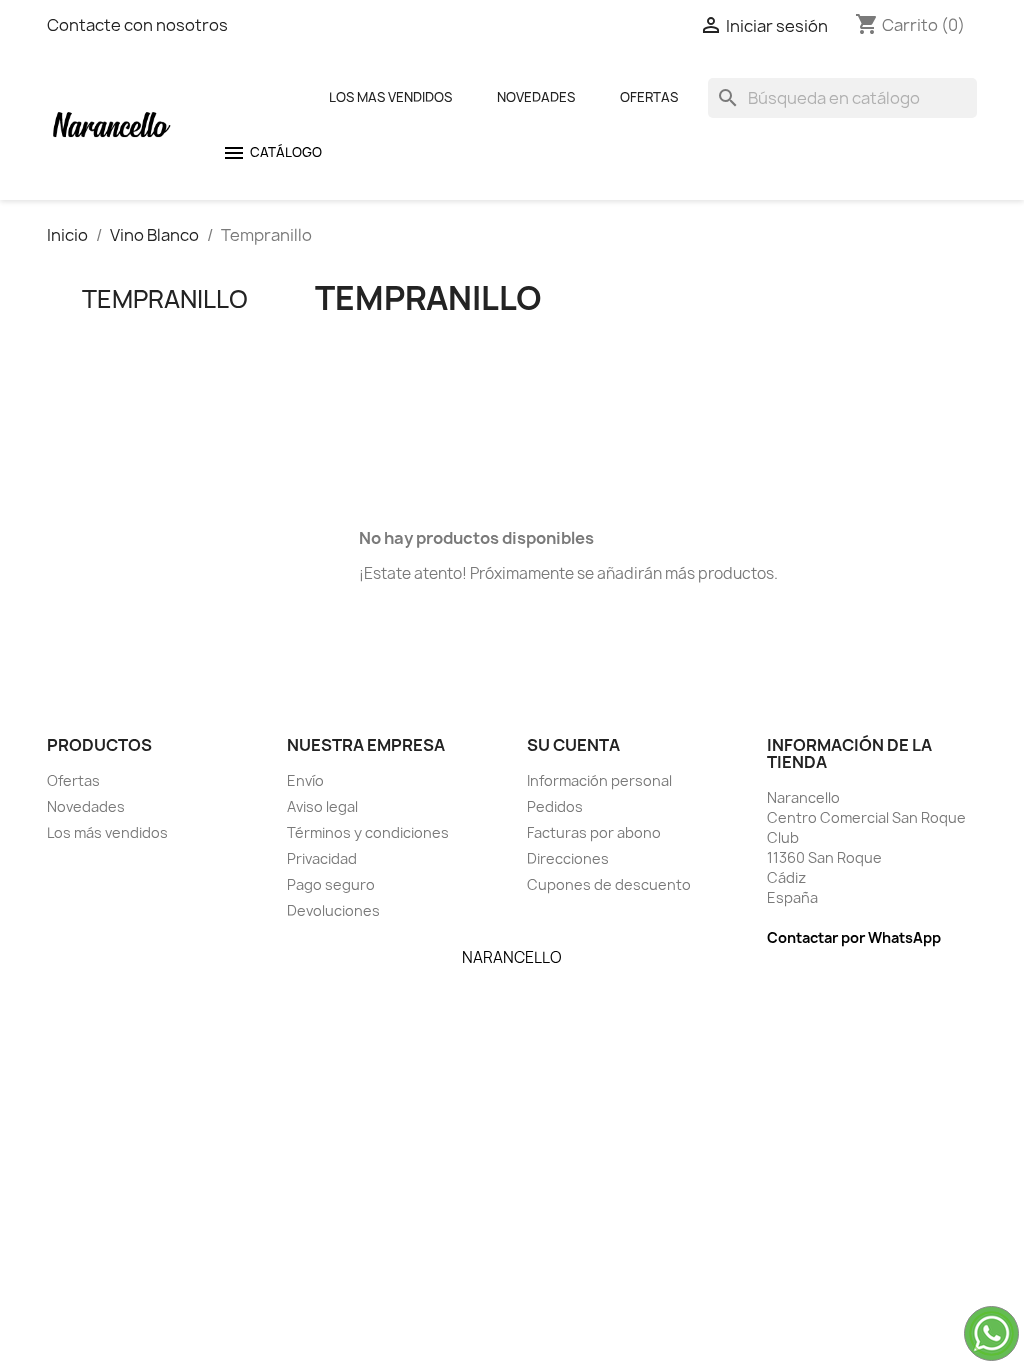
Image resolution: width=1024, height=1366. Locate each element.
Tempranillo (165, 299)
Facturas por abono (594, 832)
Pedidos (555, 806)
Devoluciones (333, 910)
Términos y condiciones (368, 832)
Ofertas (649, 97)
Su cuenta (573, 745)
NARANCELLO (512, 957)
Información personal (599, 780)
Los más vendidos (107, 832)
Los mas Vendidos (390, 97)
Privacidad (322, 858)
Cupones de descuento (609, 884)
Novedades (536, 97)
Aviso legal (322, 806)
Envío (305, 780)
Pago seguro (331, 884)
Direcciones (568, 858)
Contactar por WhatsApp (854, 937)
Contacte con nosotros (137, 25)
